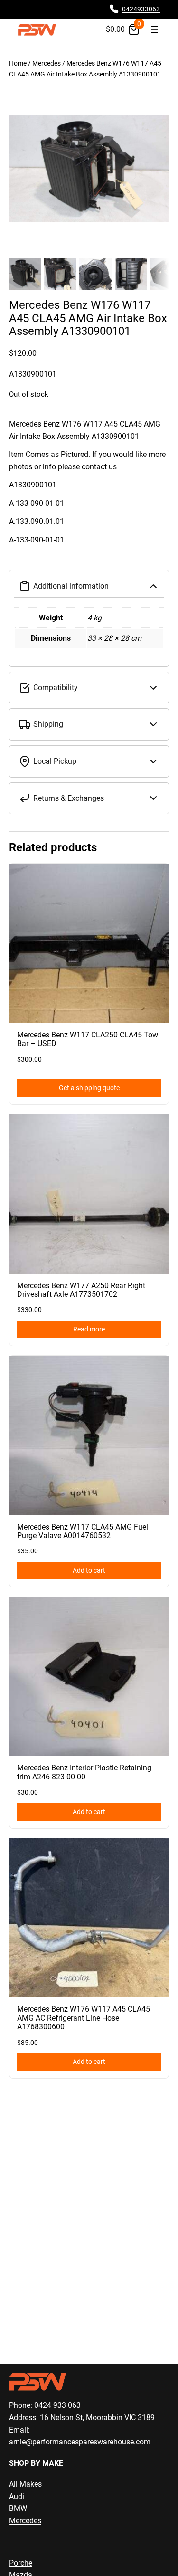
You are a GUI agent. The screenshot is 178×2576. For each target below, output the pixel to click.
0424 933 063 (57, 2405)
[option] (60, 274)
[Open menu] (154, 29)
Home (18, 63)
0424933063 (141, 9)
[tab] (89, 491)
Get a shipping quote (89, 1088)
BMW (18, 2508)
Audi (17, 2496)
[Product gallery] (89, 169)
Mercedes (47, 63)
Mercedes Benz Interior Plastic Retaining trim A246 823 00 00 (84, 1772)
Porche (21, 2563)
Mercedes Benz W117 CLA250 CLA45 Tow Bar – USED (88, 1039)
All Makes (25, 2484)
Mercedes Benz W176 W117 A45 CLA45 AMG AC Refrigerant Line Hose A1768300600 (84, 2018)
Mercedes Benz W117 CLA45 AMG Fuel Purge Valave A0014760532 (83, 1531)
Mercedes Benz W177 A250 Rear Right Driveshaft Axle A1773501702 (81, 1290)
